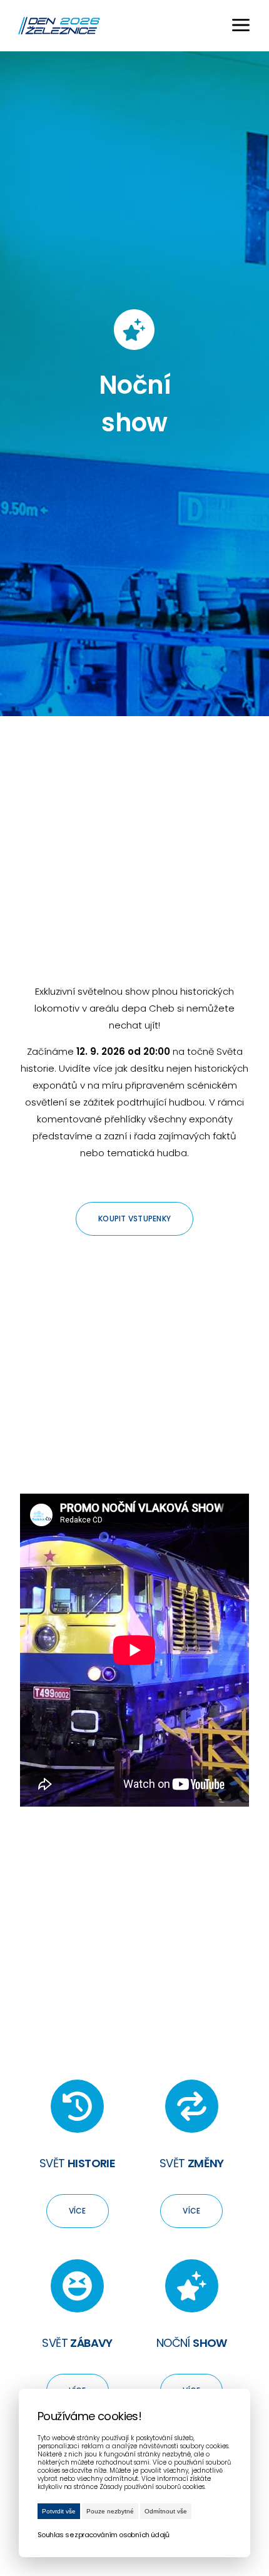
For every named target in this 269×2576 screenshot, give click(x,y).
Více (78, 2211)
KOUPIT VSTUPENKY (134, 1219)
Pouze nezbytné (110, 2511)
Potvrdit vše (59, 2511)
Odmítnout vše (166, 2511)
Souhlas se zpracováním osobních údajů (104, 2535)
